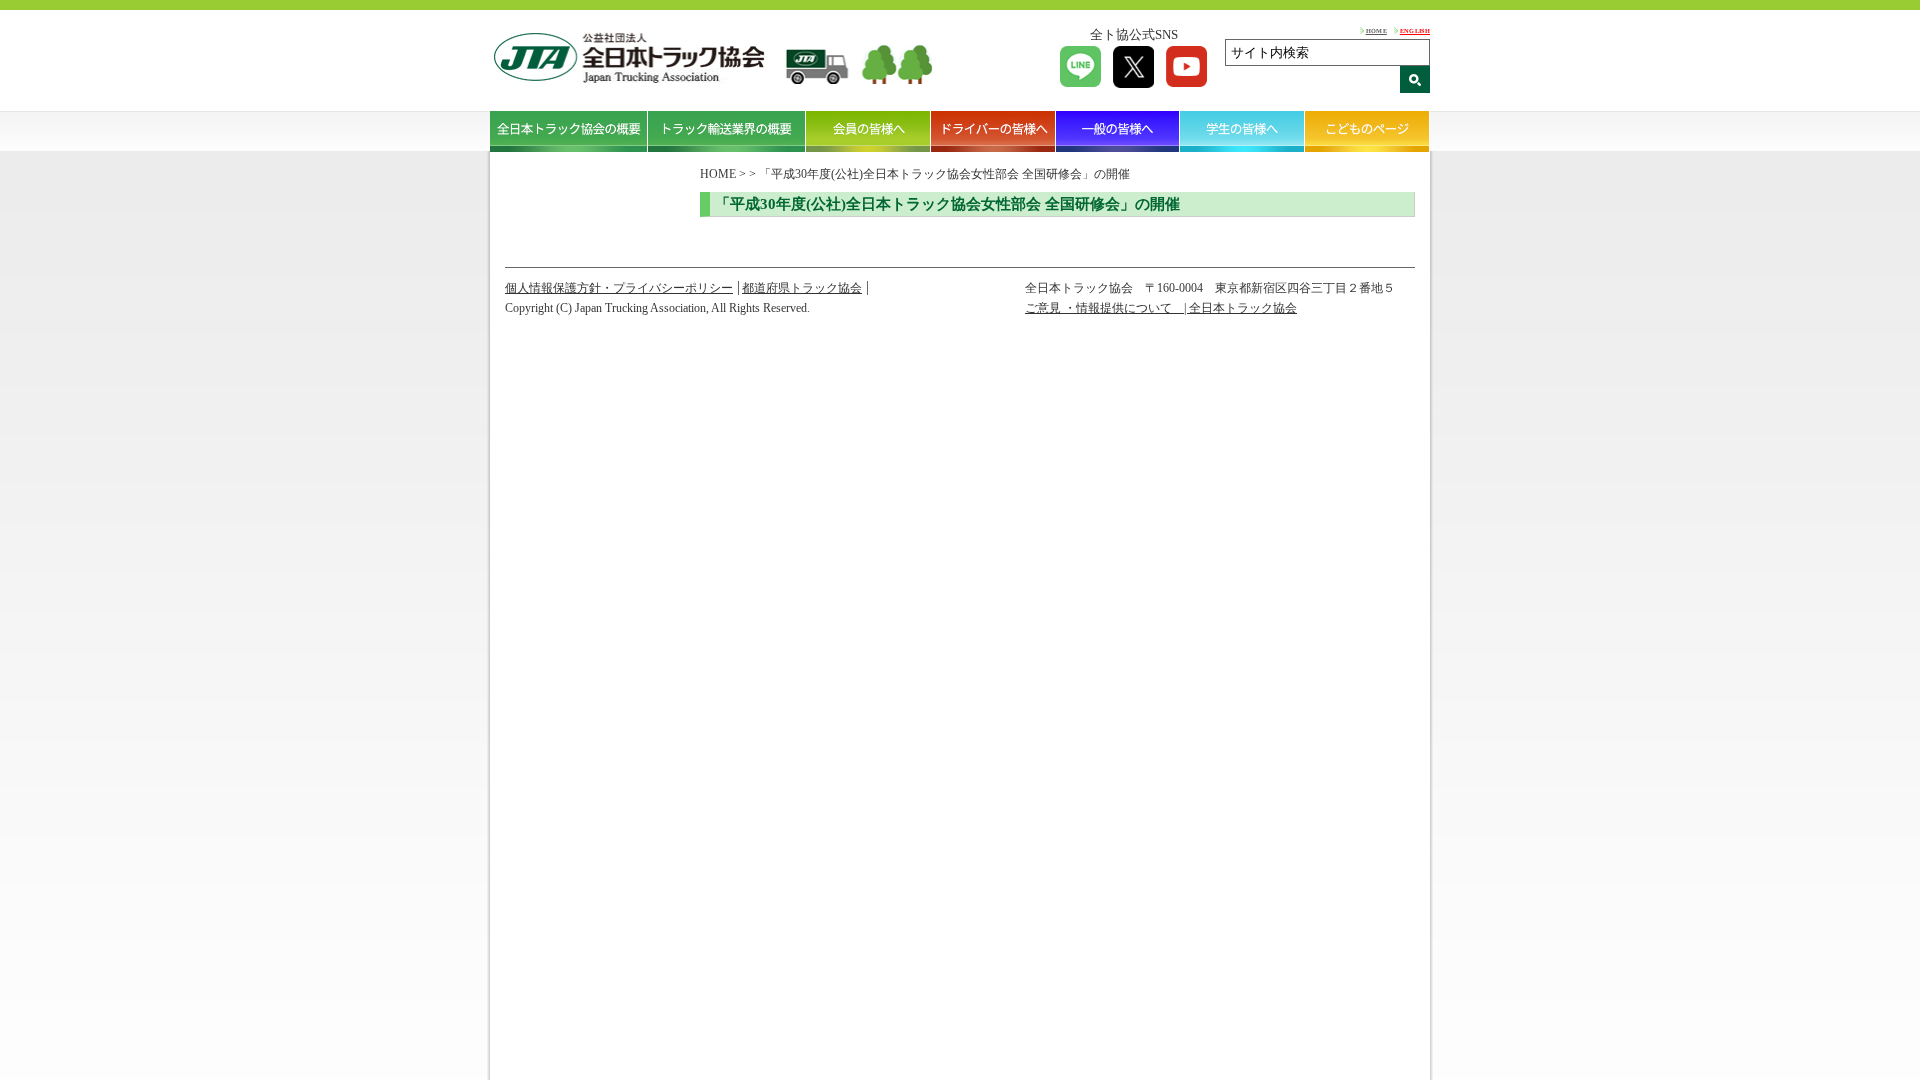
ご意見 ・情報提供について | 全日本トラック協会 (1161, 308)
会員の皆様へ (868, 131)
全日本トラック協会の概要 (569, 131)
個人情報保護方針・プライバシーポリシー (619, 288)
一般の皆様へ (1118, 131)
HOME (1376, 30)
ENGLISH (1415, 30)
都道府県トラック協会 (802, 288)
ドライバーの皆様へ (993, 131)
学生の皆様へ (1242, 131)
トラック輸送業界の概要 (727, 131)
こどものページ (1367, 131)
